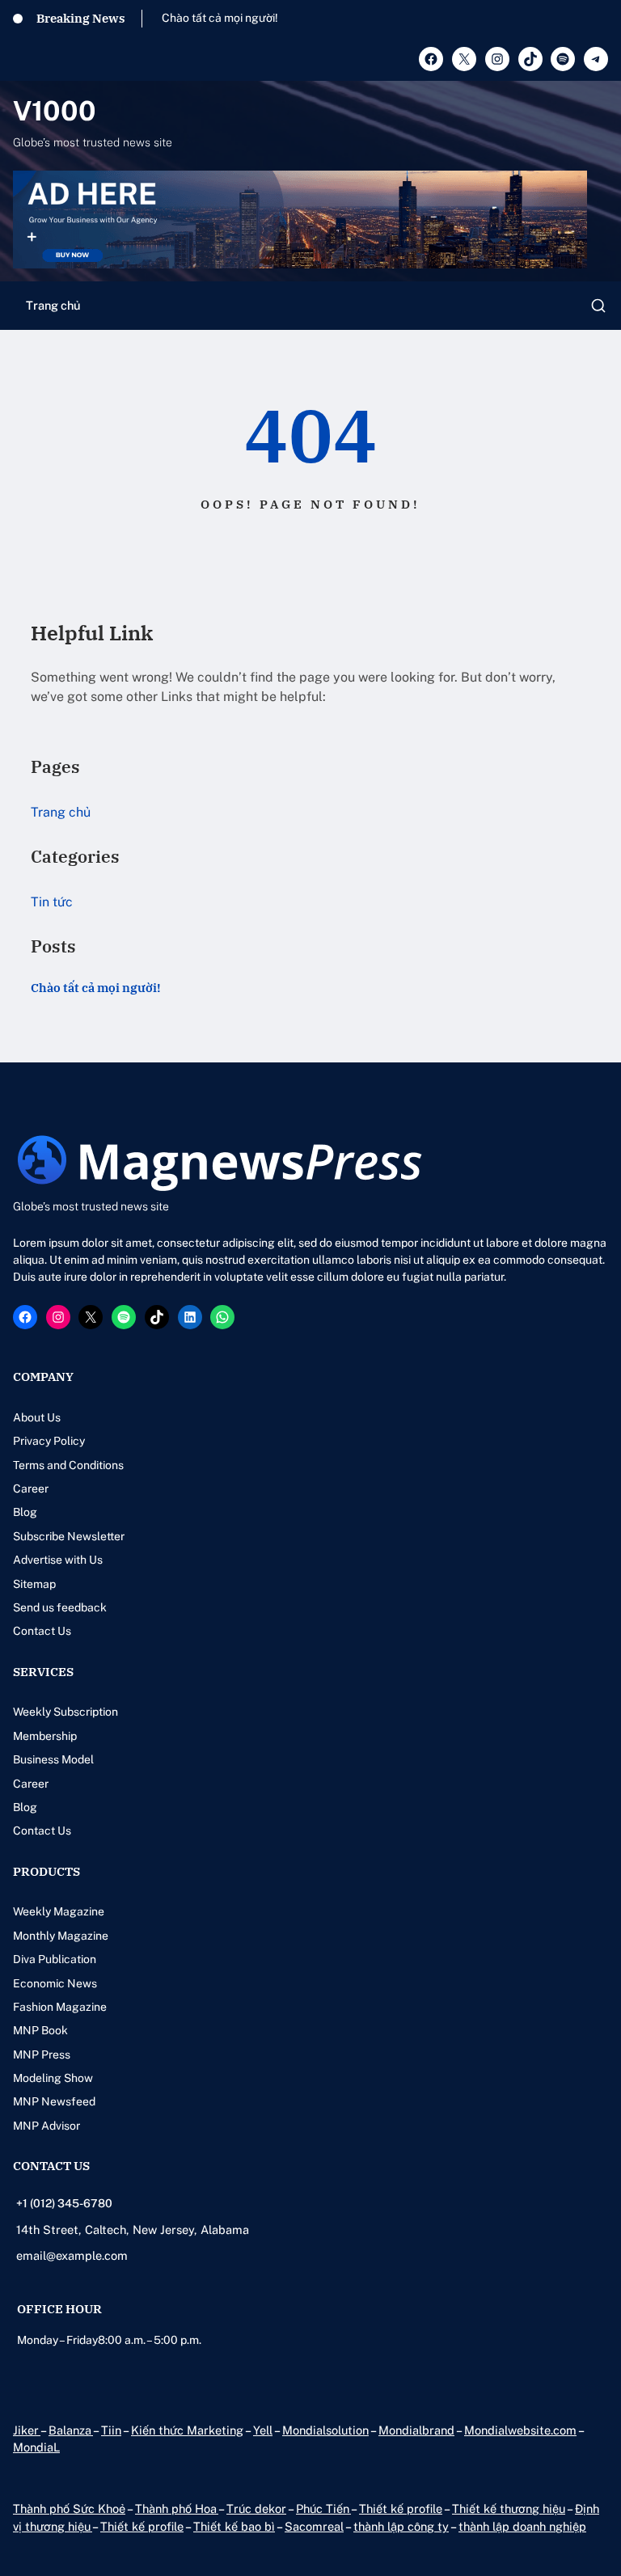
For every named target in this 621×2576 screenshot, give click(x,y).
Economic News (55, 1983)
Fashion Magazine (60, 2007)
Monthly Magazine (61, 1936)
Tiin (111, 2430)
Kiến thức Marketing (187, 2430)
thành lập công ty (401, 2526)
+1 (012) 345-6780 (64, 2203)
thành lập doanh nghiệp (522, 2526)
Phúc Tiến (323, 2508)
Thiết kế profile (401, 2508)
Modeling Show (53, 2078)
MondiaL (36, 2447)
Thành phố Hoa (177, 2508)
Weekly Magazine (59, 1911)
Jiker (27, 2430)
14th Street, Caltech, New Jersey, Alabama (133, 2230)
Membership (45, 1736)
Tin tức (52, 902)
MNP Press (42, 2054)
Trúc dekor (256, 2508)
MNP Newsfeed (54, 2101)
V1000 (55, 111)
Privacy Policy (49, 1441)
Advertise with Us (58, 1560)
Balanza (71, 2430)
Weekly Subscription (65, 1712)
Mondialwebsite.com (520, 2430)
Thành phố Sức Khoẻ (69, 2508)
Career (31, 1489)
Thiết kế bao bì (234, 2526)
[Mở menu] (598, 306)
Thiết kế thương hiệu (509, 2508)
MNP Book (40, 2030)
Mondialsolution (325, 2430)
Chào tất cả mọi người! (220, 18)
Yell (263, 2430)
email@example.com (72, 2255)
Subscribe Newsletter (69, 1536)
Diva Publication (55, 1959)
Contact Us (42, 1631)
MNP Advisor (46, 2126)
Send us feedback (60, 1607)
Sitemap (34, 1584)
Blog (25, 1512)
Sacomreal (314, 2526)
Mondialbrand (416, 2430)
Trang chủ (53, 305)
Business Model (53, 1759)
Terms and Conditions (68, 1465)
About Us (37, 1417)
